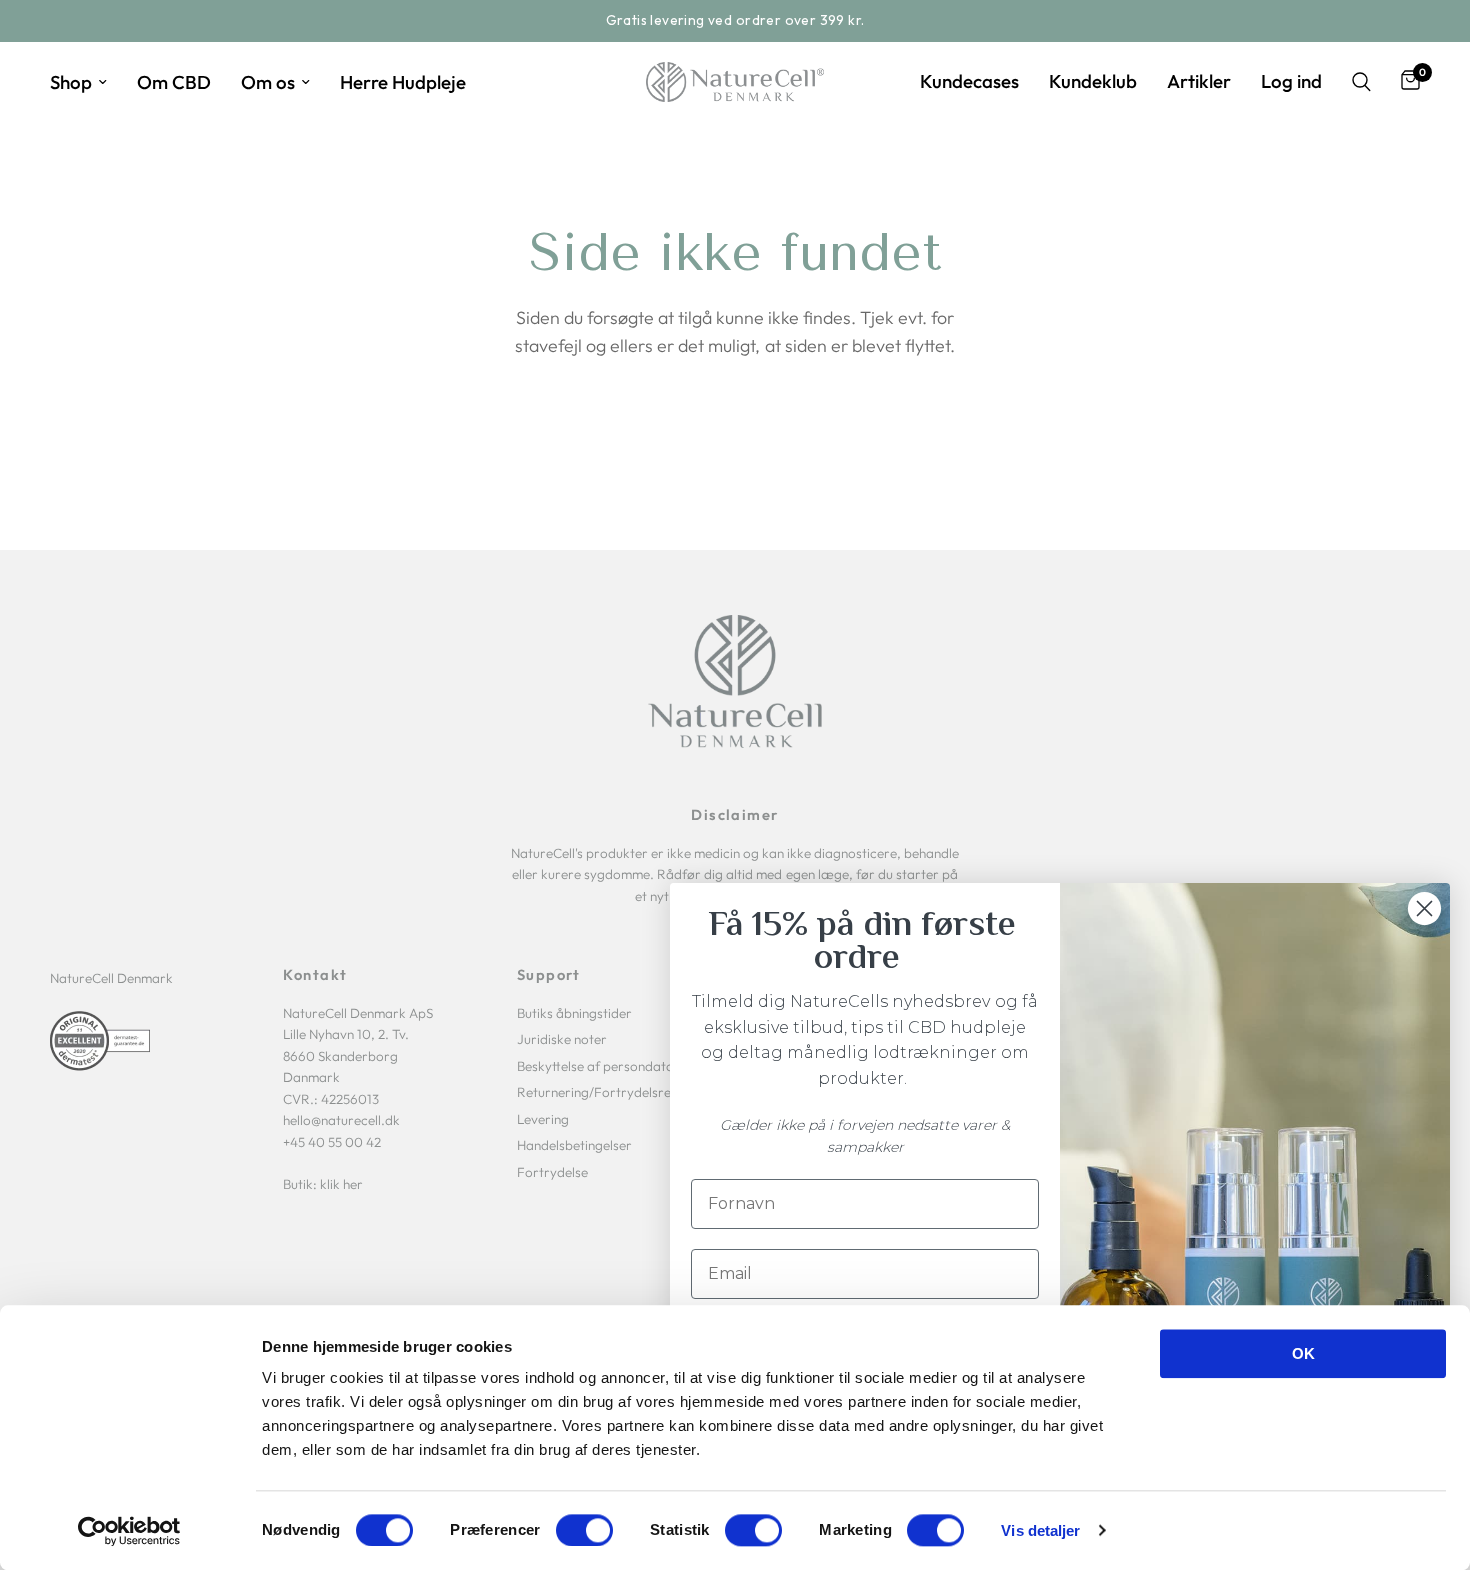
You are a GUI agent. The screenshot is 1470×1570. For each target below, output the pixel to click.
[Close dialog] (1424, 908)
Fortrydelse (552, 1172)
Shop (71, 82)
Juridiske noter (562, 1039)
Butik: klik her (323, 1184)
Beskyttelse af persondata (595, 1066)
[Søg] (1361, 82)
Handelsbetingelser (574, 1145)
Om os (268, 82)
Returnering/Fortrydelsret (596, 1092)
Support (549, 975)
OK (1303, 1353)
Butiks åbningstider (574, 1013)
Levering (543, 1119)
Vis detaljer (1040, 1530)
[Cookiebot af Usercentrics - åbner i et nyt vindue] (129, 1531)
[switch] (584, 1530)
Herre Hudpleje (403, 82)
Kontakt (315, 975)
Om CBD (174, 82)
